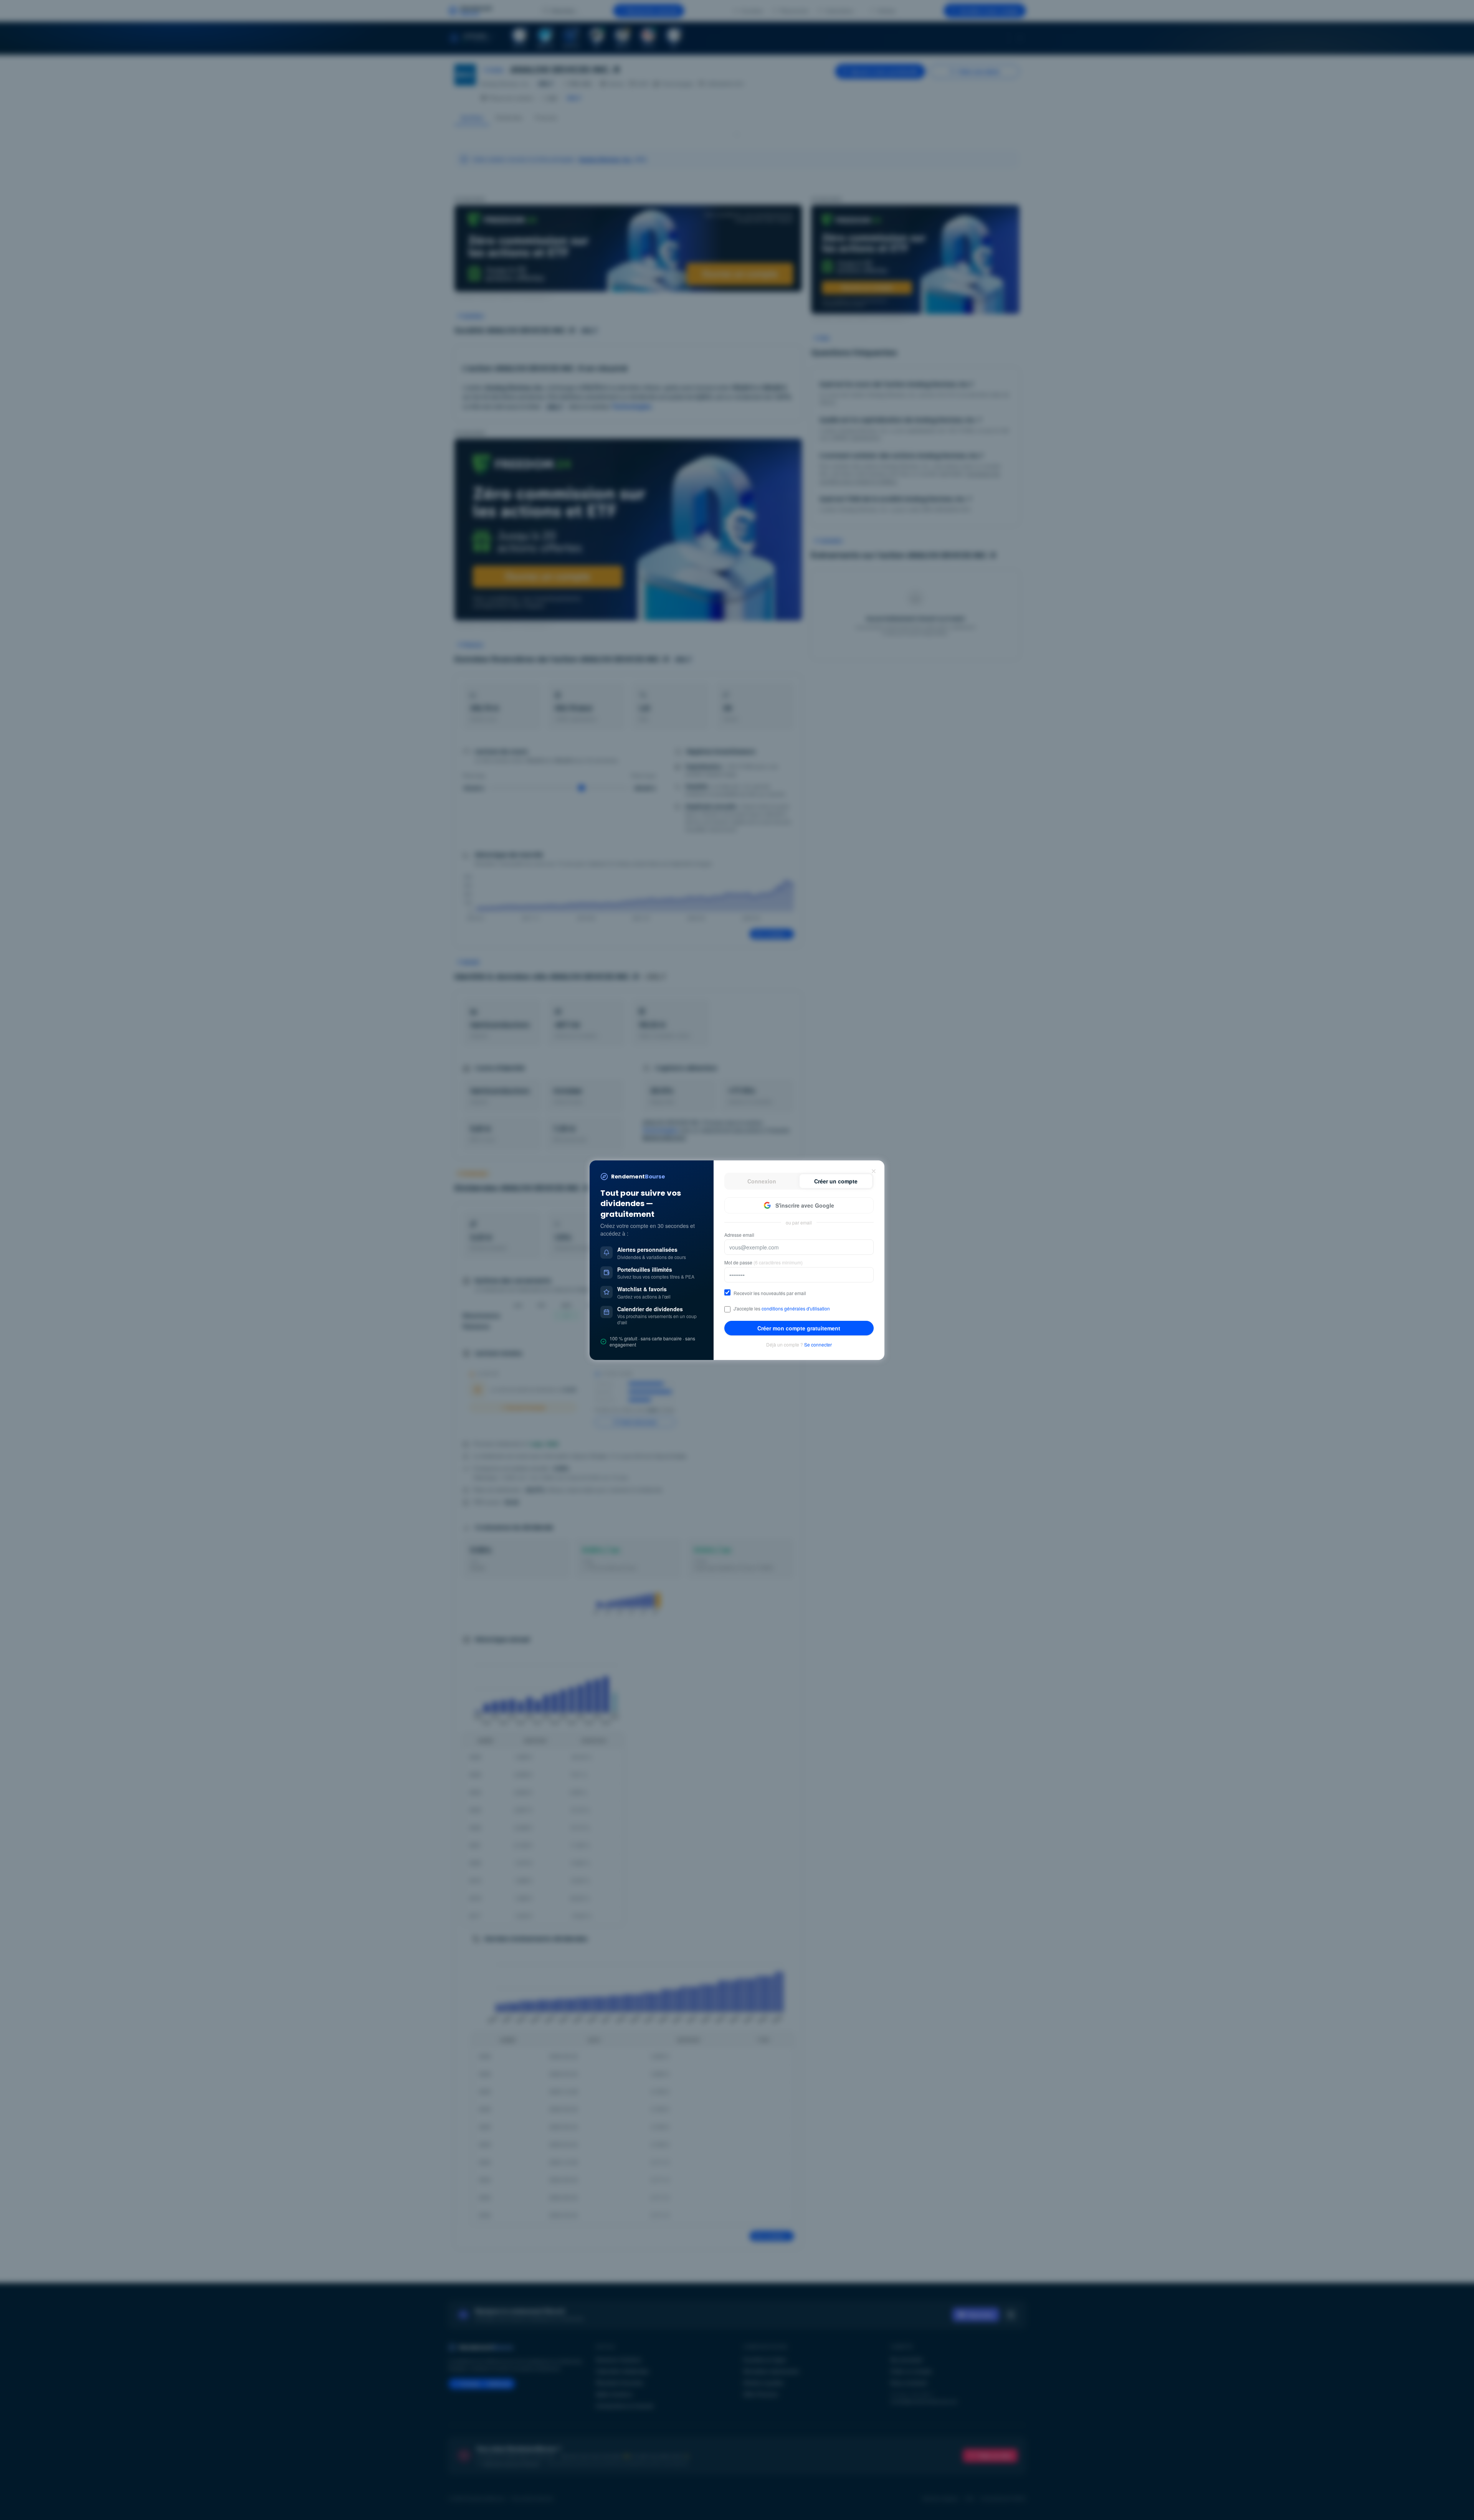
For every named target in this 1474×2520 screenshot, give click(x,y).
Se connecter (818, 1345)
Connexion (762, 1181)
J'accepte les (782, 1309)
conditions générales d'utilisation (796, 1308)
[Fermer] (874, 1171)
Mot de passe (763, 1262)
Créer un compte (836, 1181)
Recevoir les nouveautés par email (770, 1293)
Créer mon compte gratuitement (799, 1328)
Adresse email (739, 1235)
